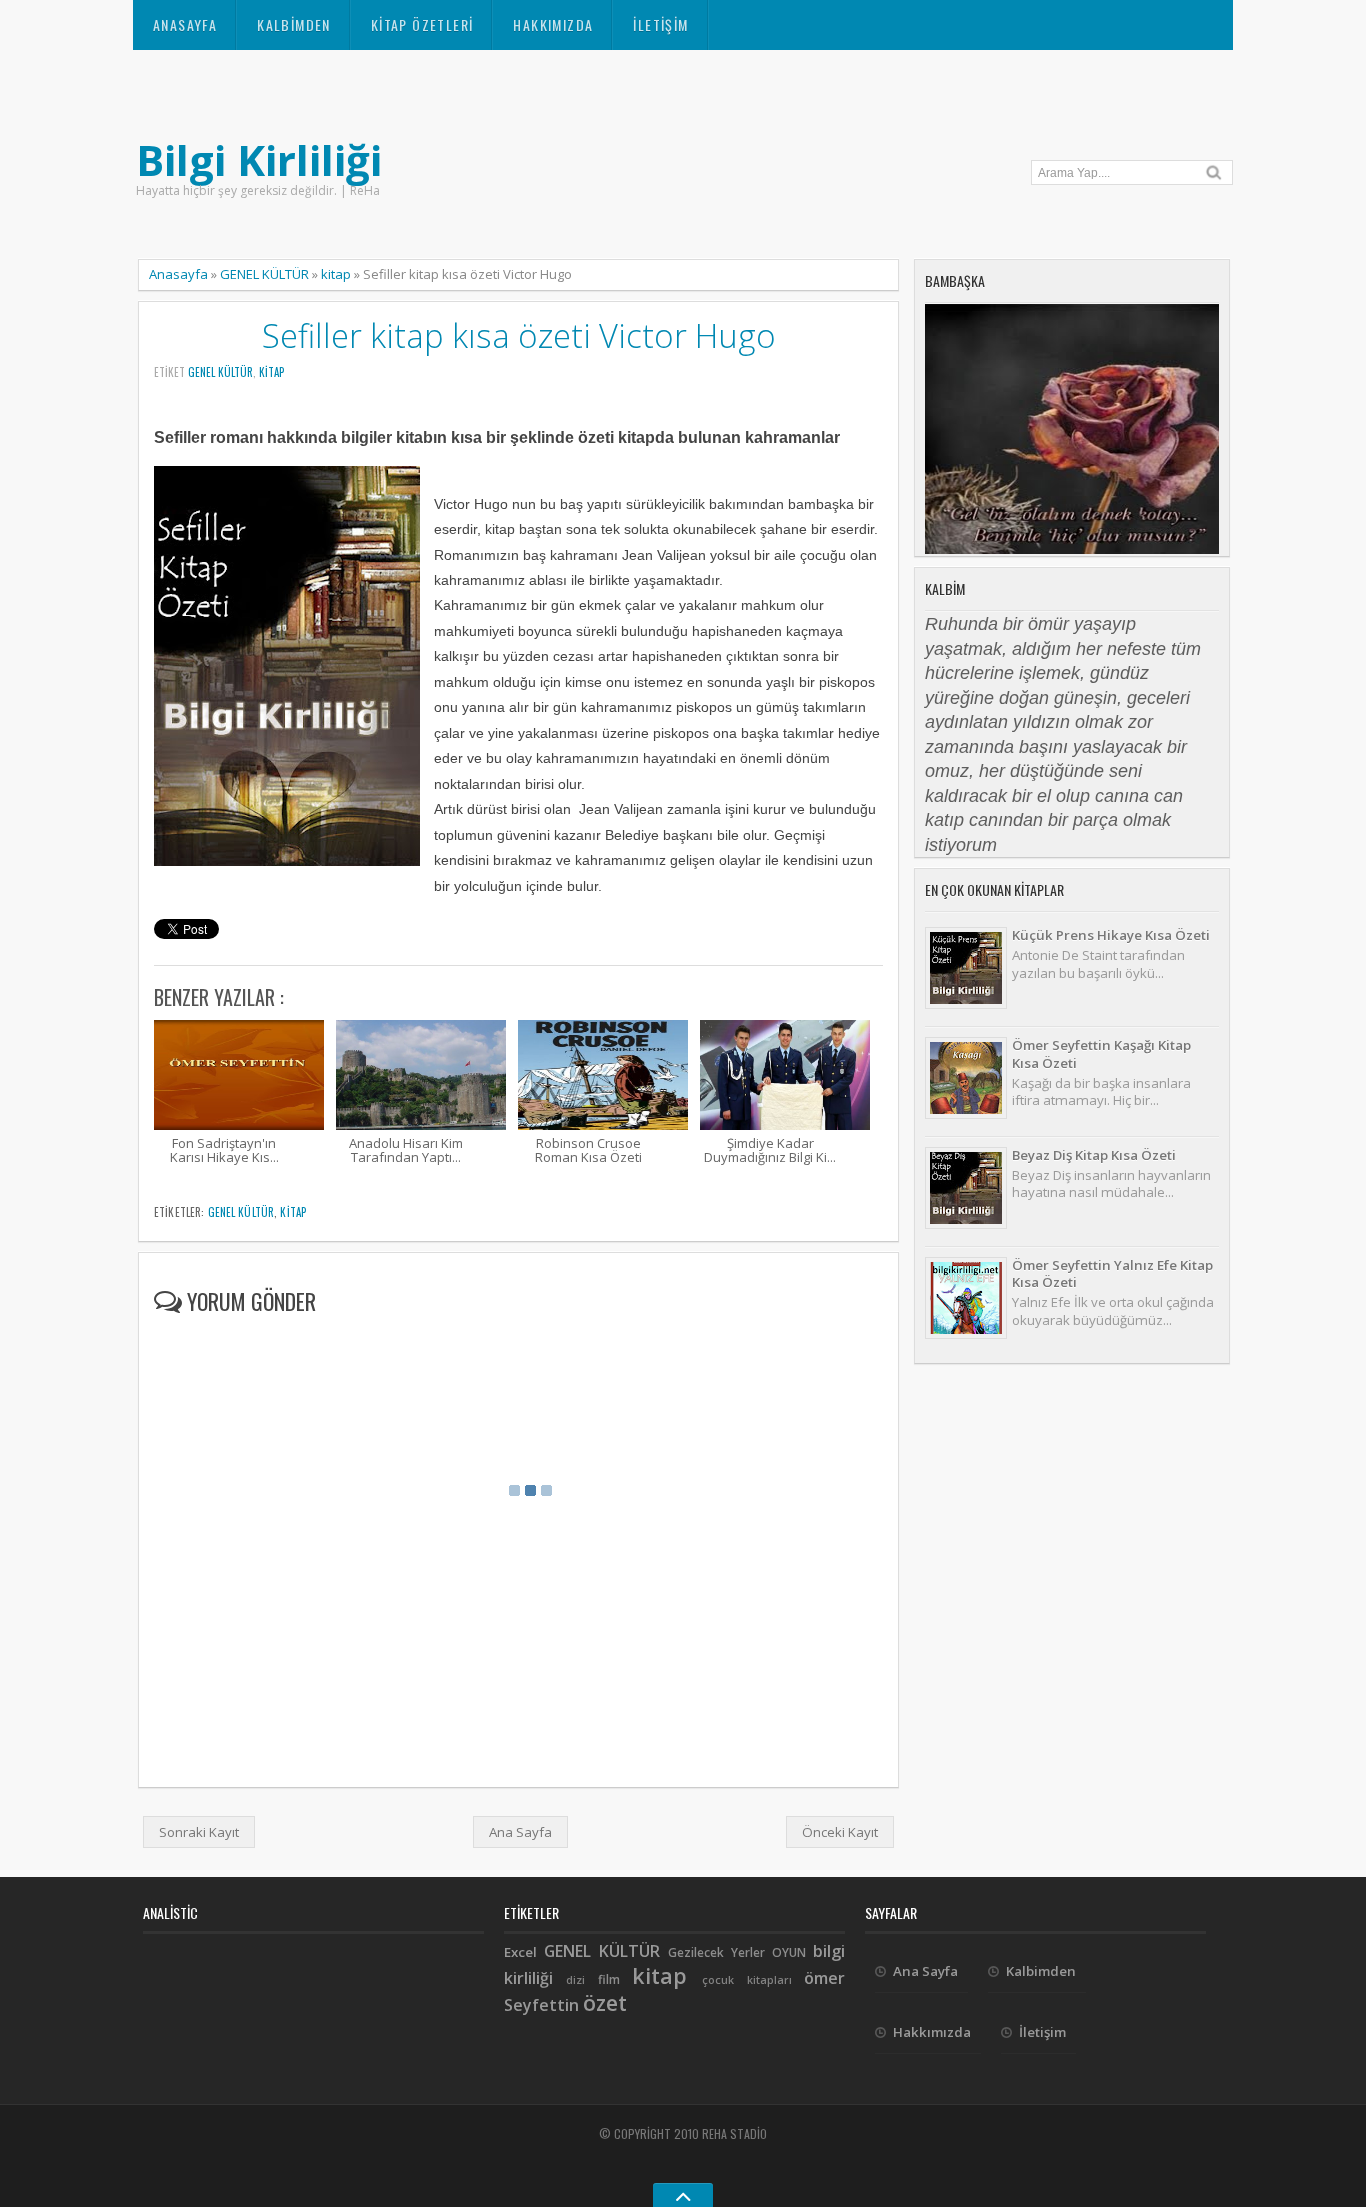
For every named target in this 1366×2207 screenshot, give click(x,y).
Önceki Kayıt (840, 1832)
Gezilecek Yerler (716, 1952)
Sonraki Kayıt (199, 1832)
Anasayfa (185, 24)
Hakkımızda (553, 24)
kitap (336, 274)
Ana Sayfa (520, 1832)
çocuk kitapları (746, 1980)
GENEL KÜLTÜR (264, 274)
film (609, 1979)
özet (605, 2002)
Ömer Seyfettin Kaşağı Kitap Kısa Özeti (1101, 1053)
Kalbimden (294, 24)
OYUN (789, 1952)
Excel (520, 1952)
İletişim (660, 24)
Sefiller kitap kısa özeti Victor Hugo (519, 335)
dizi (575, 1980)
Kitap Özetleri (422, 24)
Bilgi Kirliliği (259, 159)
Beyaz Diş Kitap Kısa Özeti (1094, 1155)
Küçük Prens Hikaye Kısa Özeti (1111, 935)
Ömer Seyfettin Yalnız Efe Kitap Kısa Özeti (1112, 1273)
